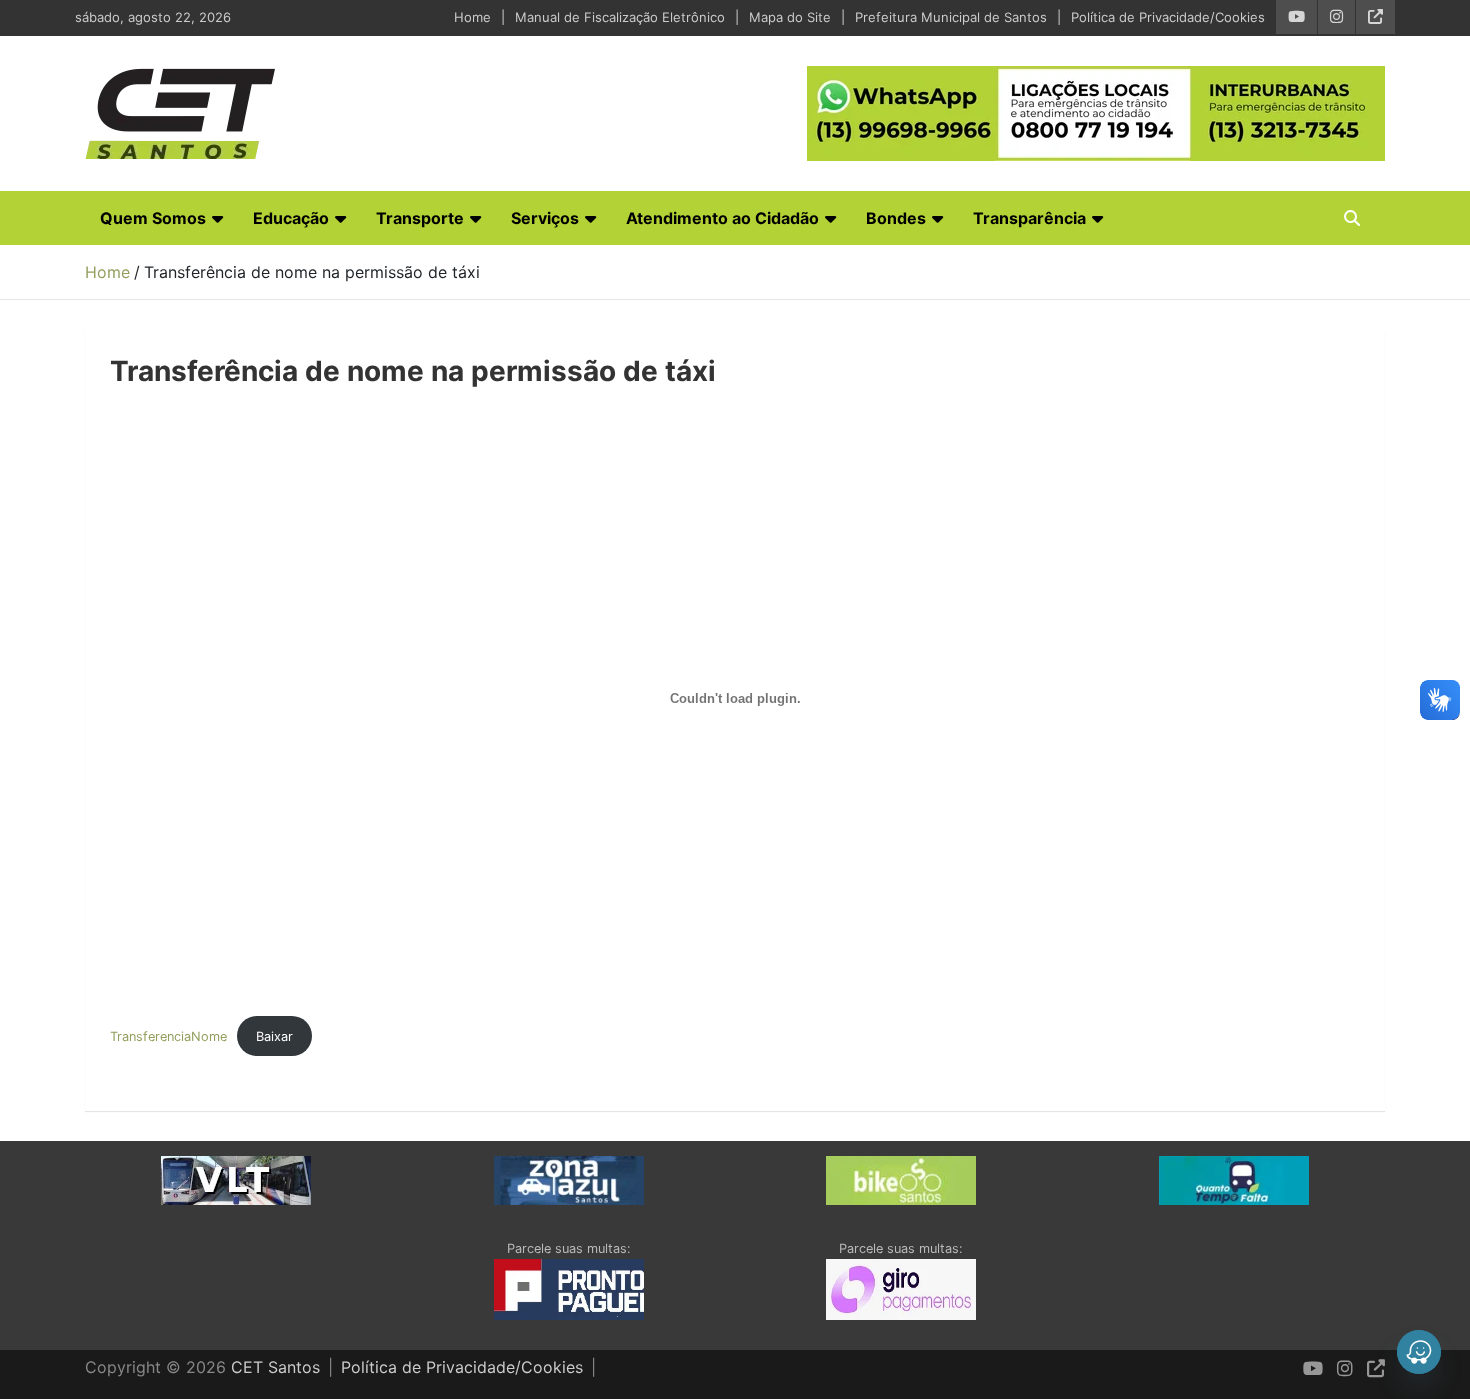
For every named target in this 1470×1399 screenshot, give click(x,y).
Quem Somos (153, 218)
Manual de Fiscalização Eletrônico (620, 17)
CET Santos (275, 1367)
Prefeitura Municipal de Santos (951, 17)
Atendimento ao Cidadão (722, 218)
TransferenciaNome (168, 1036)
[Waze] (1419, 1352)
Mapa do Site (790, 17)
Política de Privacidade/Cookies (1168, 17)
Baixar (274, 1036)
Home (472, 17)
